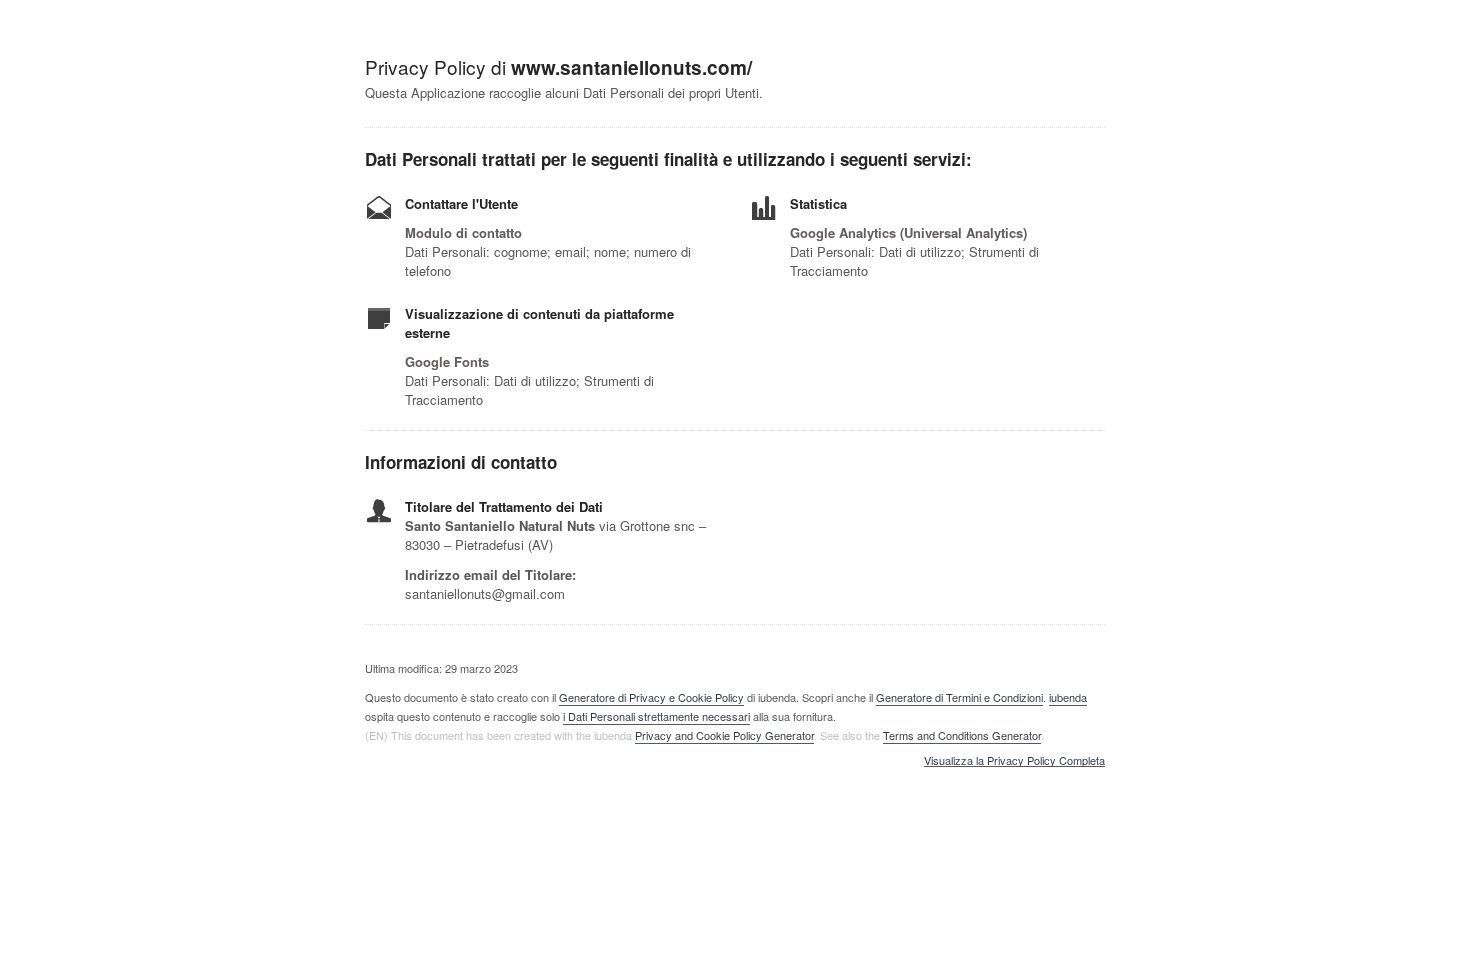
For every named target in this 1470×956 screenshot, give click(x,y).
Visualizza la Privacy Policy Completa (1014, 761)
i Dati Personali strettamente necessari (656, 716)
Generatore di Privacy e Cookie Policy (651, 697)
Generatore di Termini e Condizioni (959, 697)
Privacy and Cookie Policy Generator (724, 735)
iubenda (1068, 697)
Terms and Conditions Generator (962, 735)
